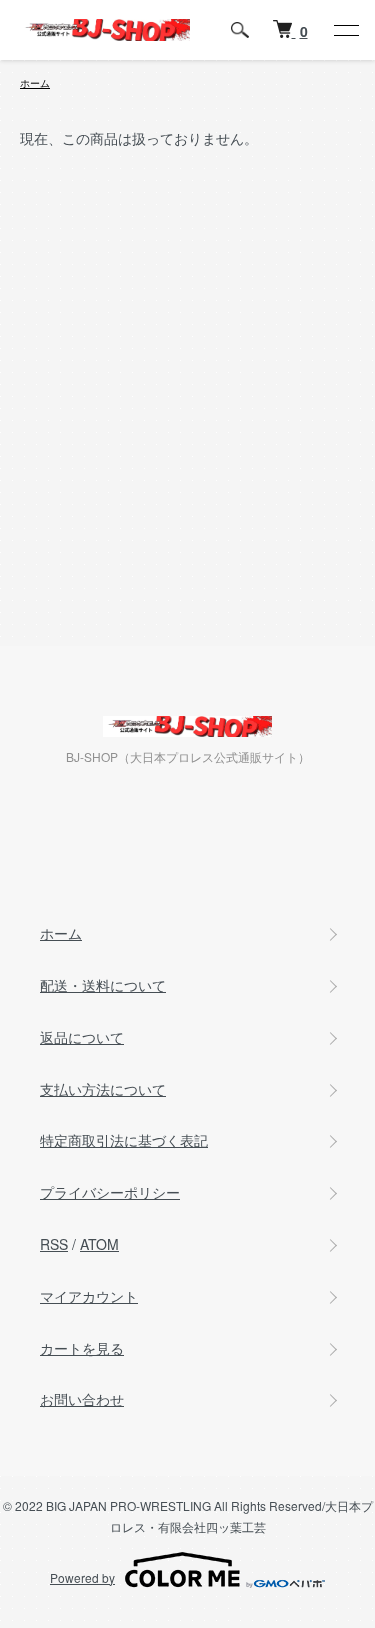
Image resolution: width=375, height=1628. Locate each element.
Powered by (82, 1577)
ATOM (99, 1244)
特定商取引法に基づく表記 (124, 1140)
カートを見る (82, 1348)
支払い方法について (103, 1089)
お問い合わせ (82, 1399)
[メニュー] (345, 30)
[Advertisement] (187, 428)
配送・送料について (103, 985)
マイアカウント (89, 1296)
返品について (82, 1037)
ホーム (35, 83)
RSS (54, 1244)
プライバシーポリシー (110, 1192)
